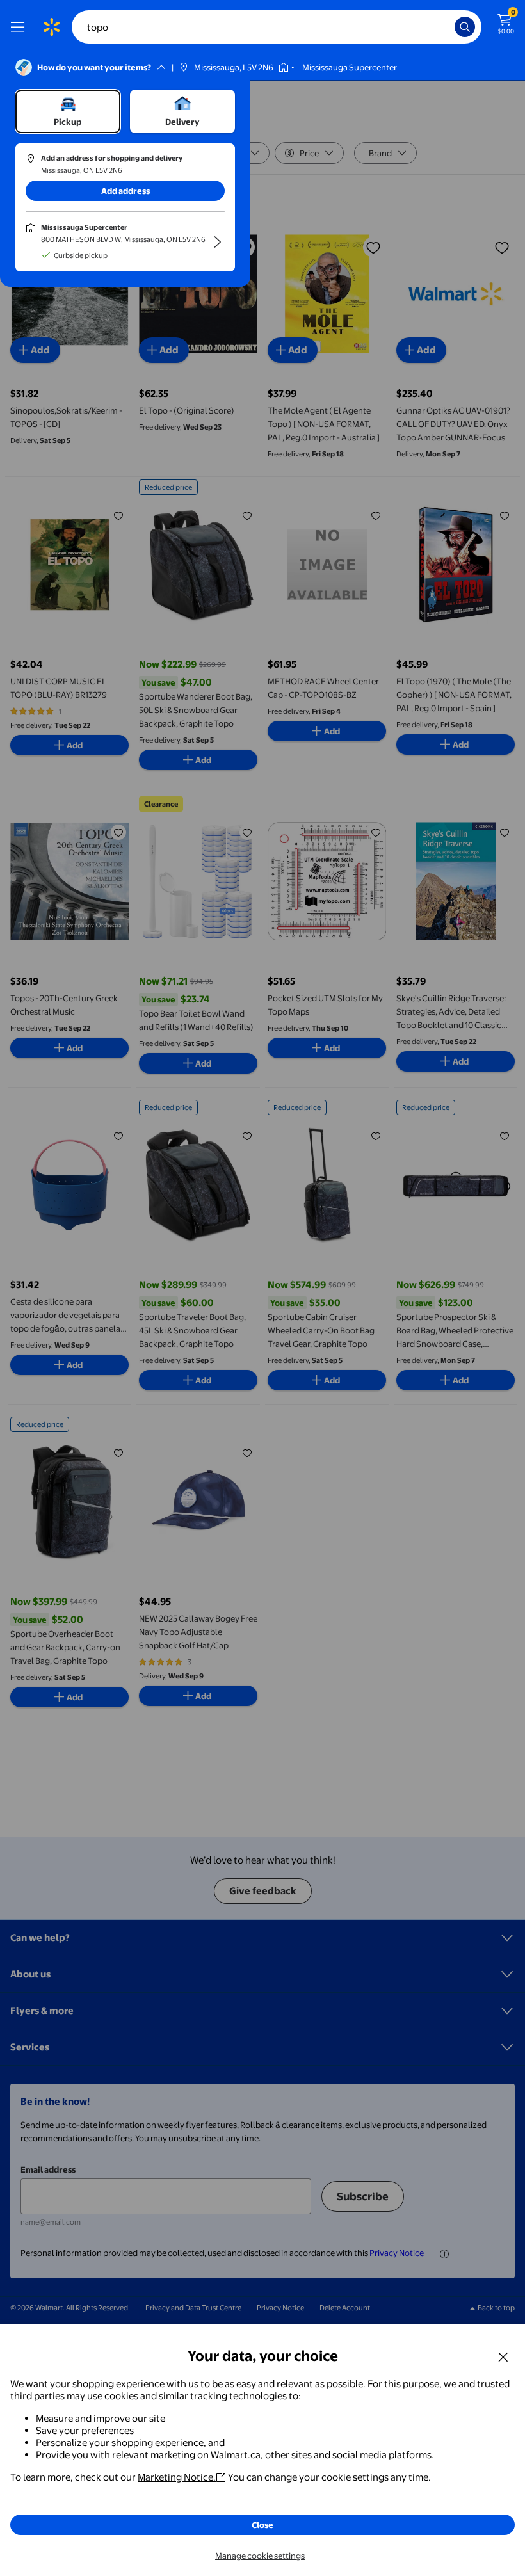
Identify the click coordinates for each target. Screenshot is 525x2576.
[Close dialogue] (503, 2356)
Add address (125, 191)
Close (262, 2525)
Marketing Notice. (177, 2477)
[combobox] (277, 27)
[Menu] (20, 27)
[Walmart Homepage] (51, 27)
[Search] (465, 27)
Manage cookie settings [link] (260, 2556)
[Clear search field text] (448, 27)
